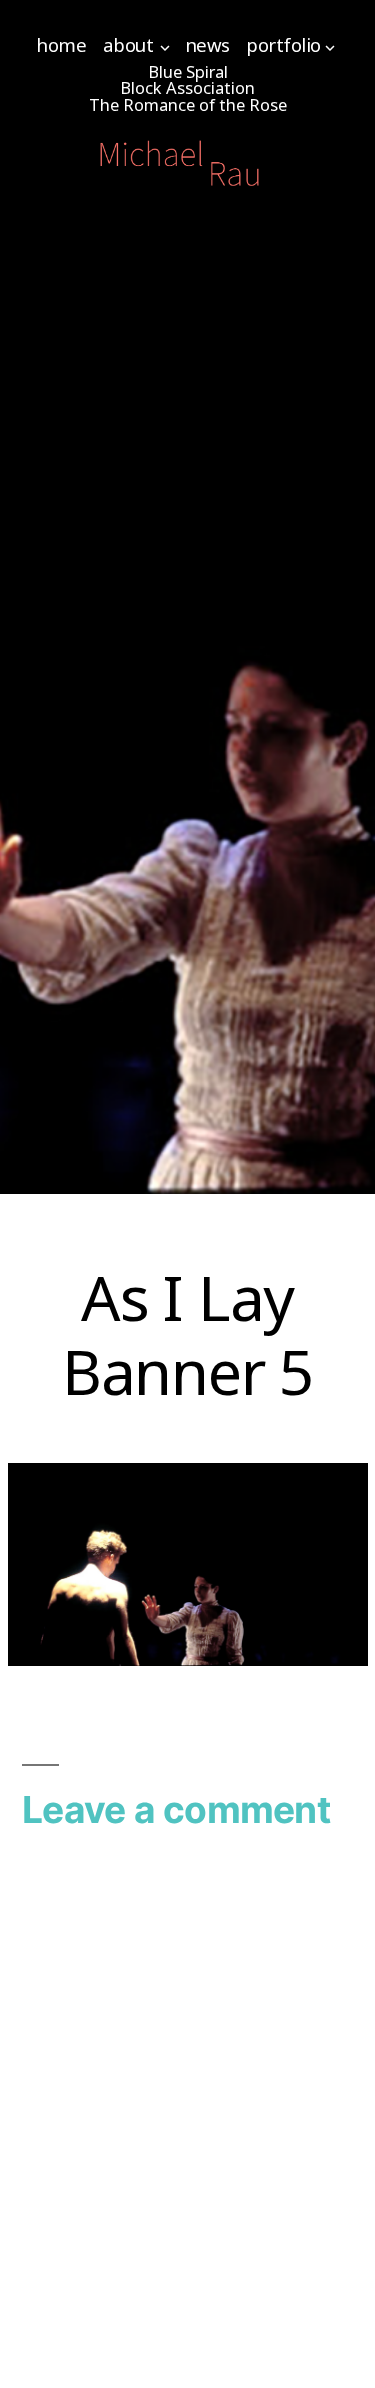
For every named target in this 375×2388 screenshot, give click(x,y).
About (128, 44)
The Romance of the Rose (188, 104)
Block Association (187, 87)
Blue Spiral (188, 71)
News (207, 44)
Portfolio (283, 44)
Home (61, 44)
